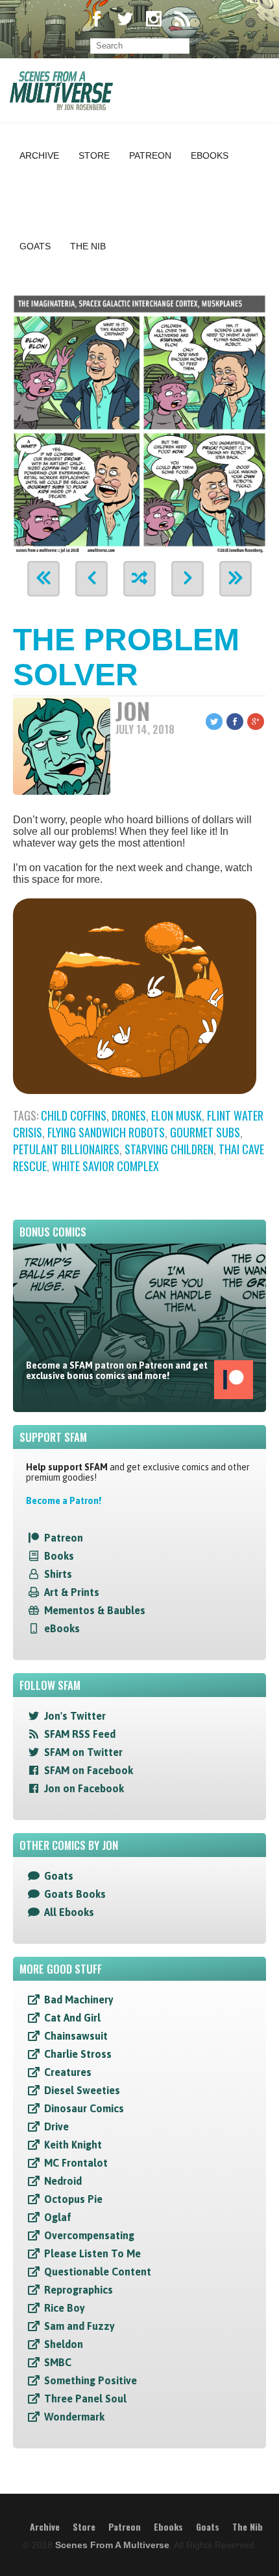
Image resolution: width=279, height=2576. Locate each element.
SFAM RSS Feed (80, 1734)
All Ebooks (69, 1912)
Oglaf (58, 2217)
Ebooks (210, 155)
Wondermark (74, 2417)
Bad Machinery (79, 2000)
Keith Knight (73, 2145)
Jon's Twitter (75, 1716)
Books (59, 1556)
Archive (39, 155)
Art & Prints (72, 1592)
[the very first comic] (43, 579)
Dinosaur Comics (84, 2108)
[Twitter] (125, 20)
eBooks (62, 1628)
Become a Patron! (64, 1501)
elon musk (176, 1115)
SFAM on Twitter (83, 1752)
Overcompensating (89, 2235)
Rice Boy (65, 2308)
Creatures (68, 2072)
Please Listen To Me (92, 2253)
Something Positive (91, 2380)
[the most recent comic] (236, 579)
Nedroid (63, 2181)
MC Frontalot (76, 2163)
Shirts (58, 1574)
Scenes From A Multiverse (112, 2545)
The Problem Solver (126, 657)
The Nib (88, 246)
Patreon (150, 155)
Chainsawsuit (76, 2036)
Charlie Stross (78, 2054)
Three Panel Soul (85, 2399)
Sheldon (64, 2344)
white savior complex (105, 1166)
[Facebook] (97, 20)
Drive (56, 2126)
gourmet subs (205, 1132)
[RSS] (182, 20)
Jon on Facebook (84, 1788)
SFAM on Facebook (89, 1770)
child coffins (74, 1115)
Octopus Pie (73, 2199)
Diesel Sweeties (82, 2090)
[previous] (91, 579)
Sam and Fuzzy (79, 2326)
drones (129, 1115)
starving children (169, 1149)
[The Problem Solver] (139, 422)
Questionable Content (98, 2272)
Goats (35, 246)
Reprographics (79, 2290)
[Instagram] (154, 20)
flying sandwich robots (106, 1132)
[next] (188, 579)
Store (94, 155)
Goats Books (75, 1894)
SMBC (58, 2362)
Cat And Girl (72, 2018)
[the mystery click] (139, 579)
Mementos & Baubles (95, 1610)
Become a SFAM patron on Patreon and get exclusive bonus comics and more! (117, 1371)
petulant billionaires (66, 1149)
